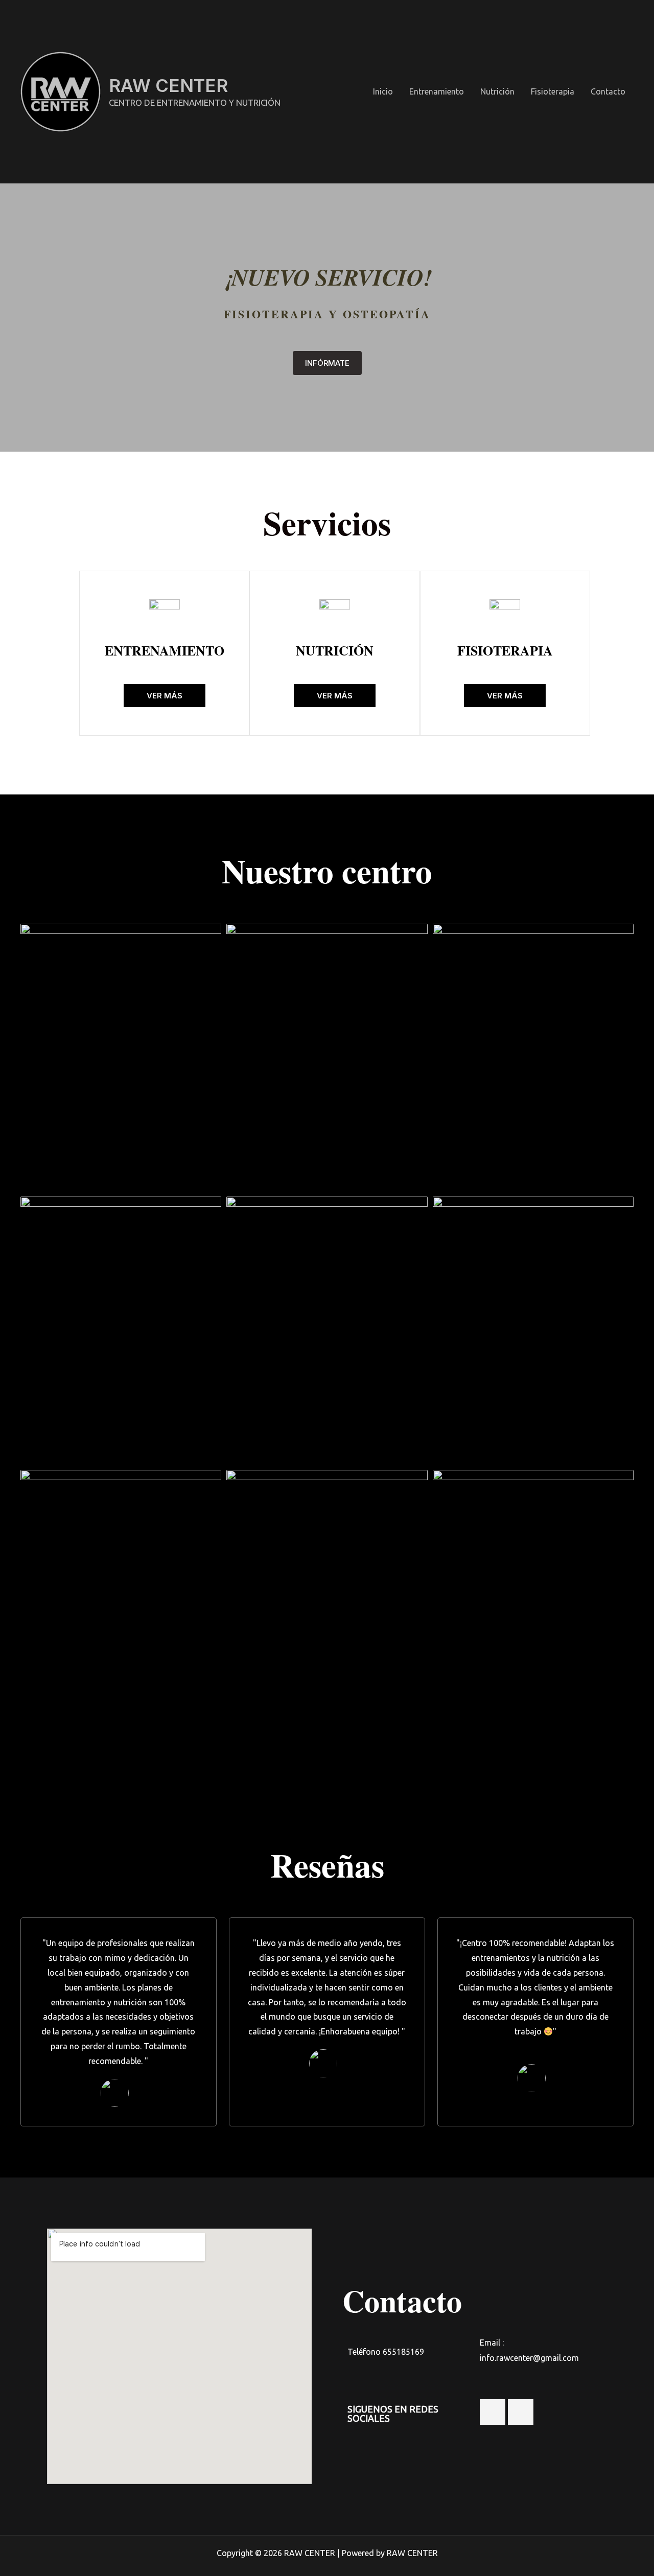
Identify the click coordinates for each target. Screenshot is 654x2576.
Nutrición (497, 91)
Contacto (608, 91)
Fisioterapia (553, 91)
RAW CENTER (168, 85)
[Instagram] (493, 2412)
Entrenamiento (437, 91)
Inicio (383, 91)
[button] (327, 363)
